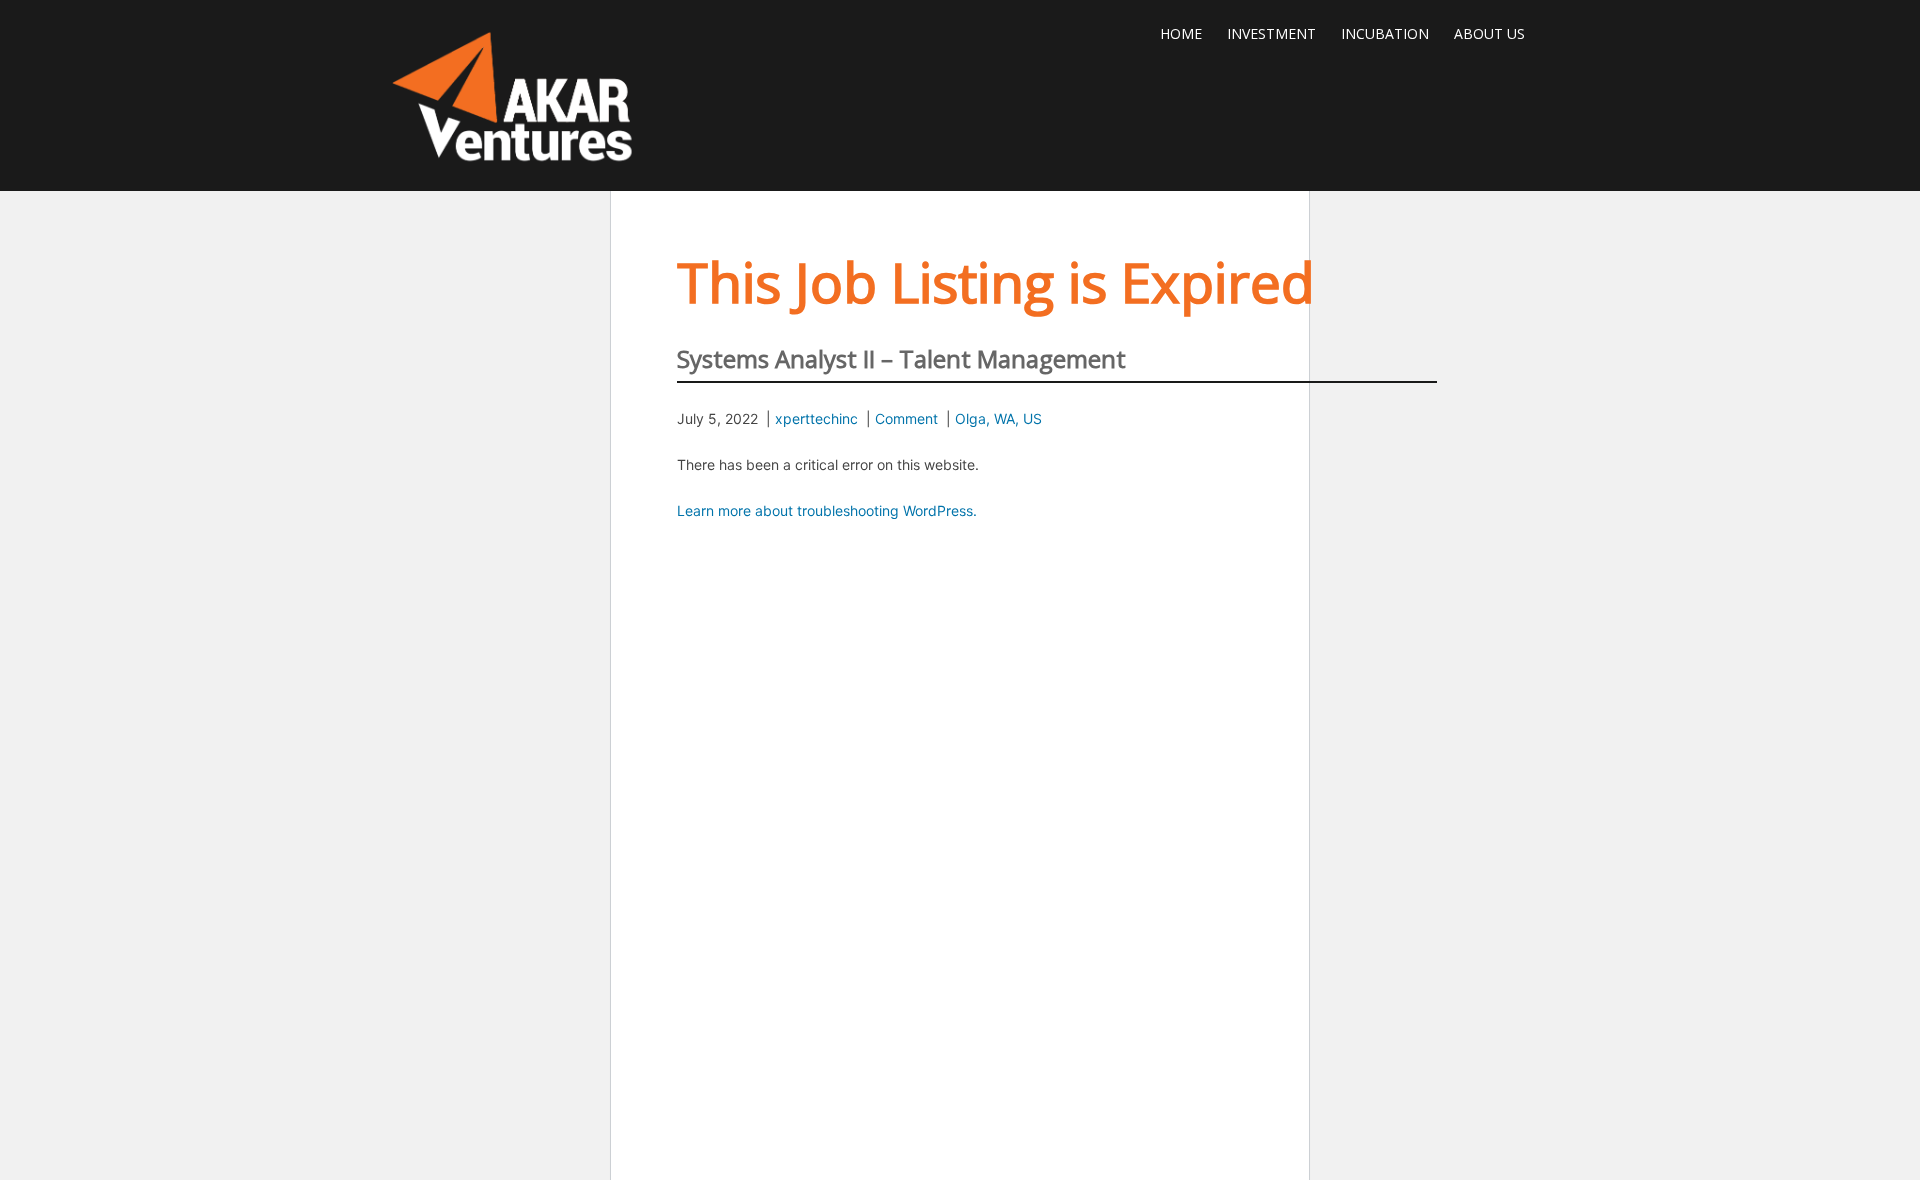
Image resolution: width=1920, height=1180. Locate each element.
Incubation (1385, 33)
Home (1181, 33)
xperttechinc (816, 418)
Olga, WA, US (998, 418)
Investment (1271, 33)
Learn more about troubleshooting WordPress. (827, 510)
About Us (1489, 33)
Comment (906, 418)
